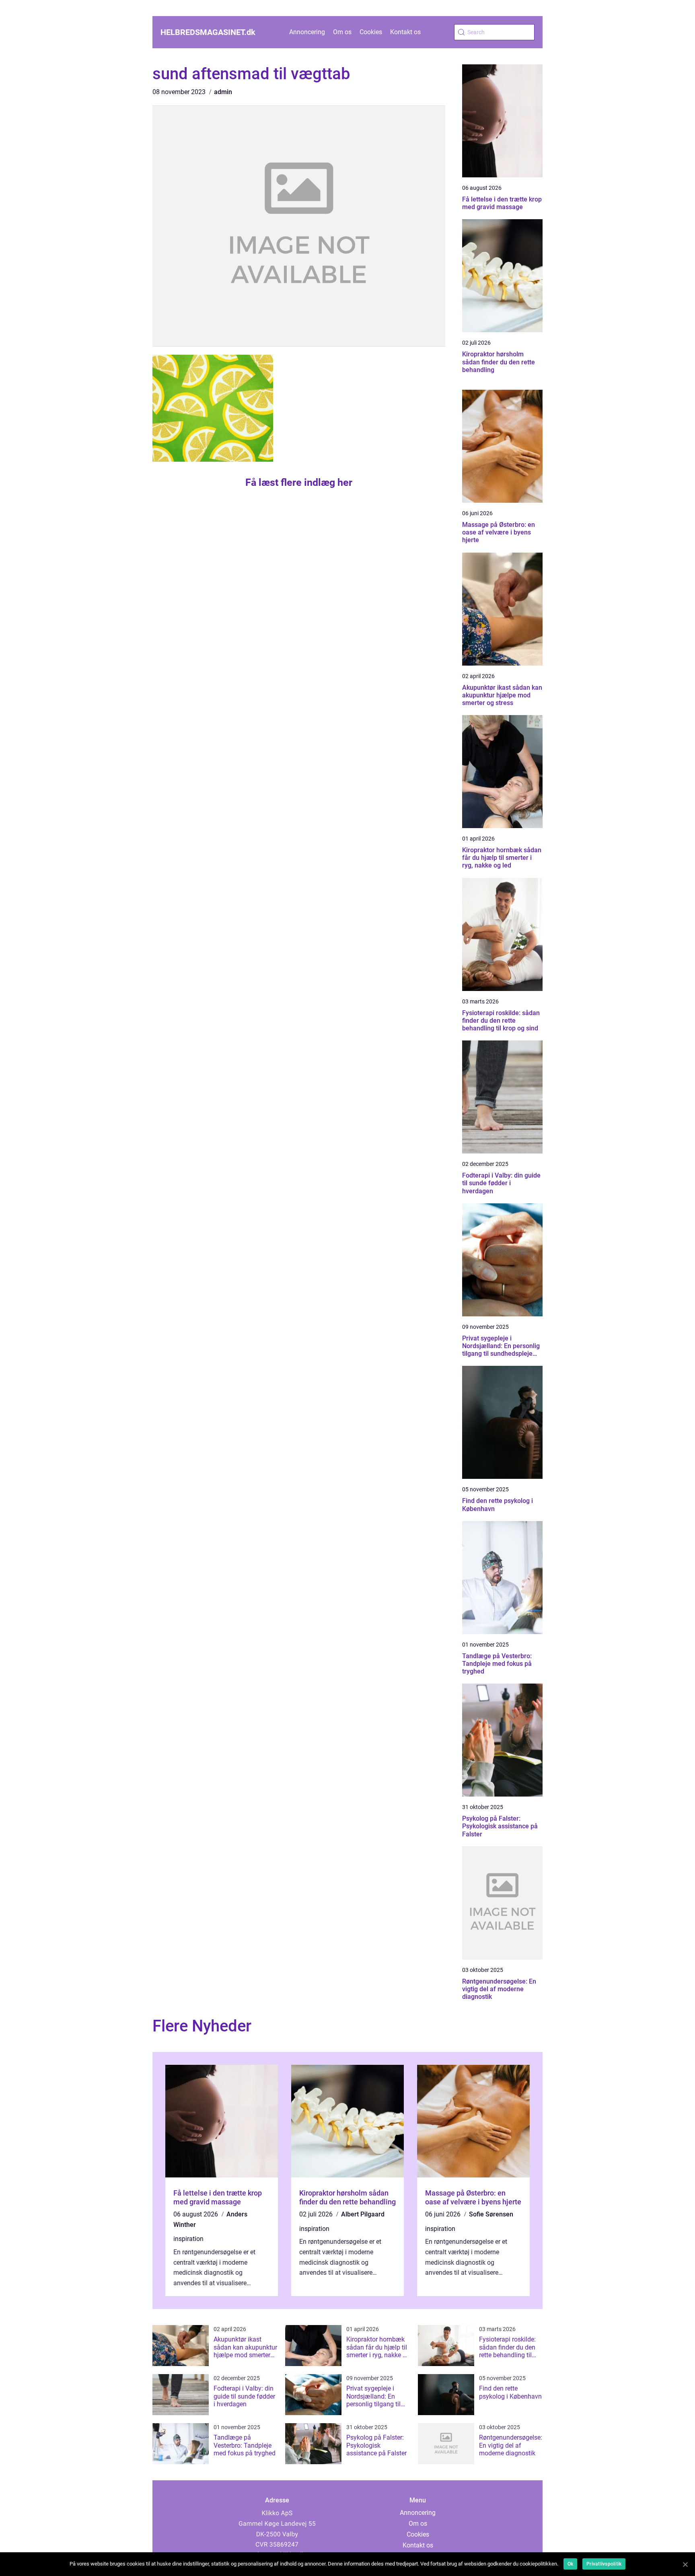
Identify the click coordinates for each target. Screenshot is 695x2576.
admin (223, 92)
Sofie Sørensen (491, 2214)
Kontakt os (405, 32)
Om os (342, 32)
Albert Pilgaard (363, 2214)
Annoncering (307, 32)
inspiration (188, 2239)
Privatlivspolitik (604, 2564)
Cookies (371, 32)
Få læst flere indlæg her (299, 482)
